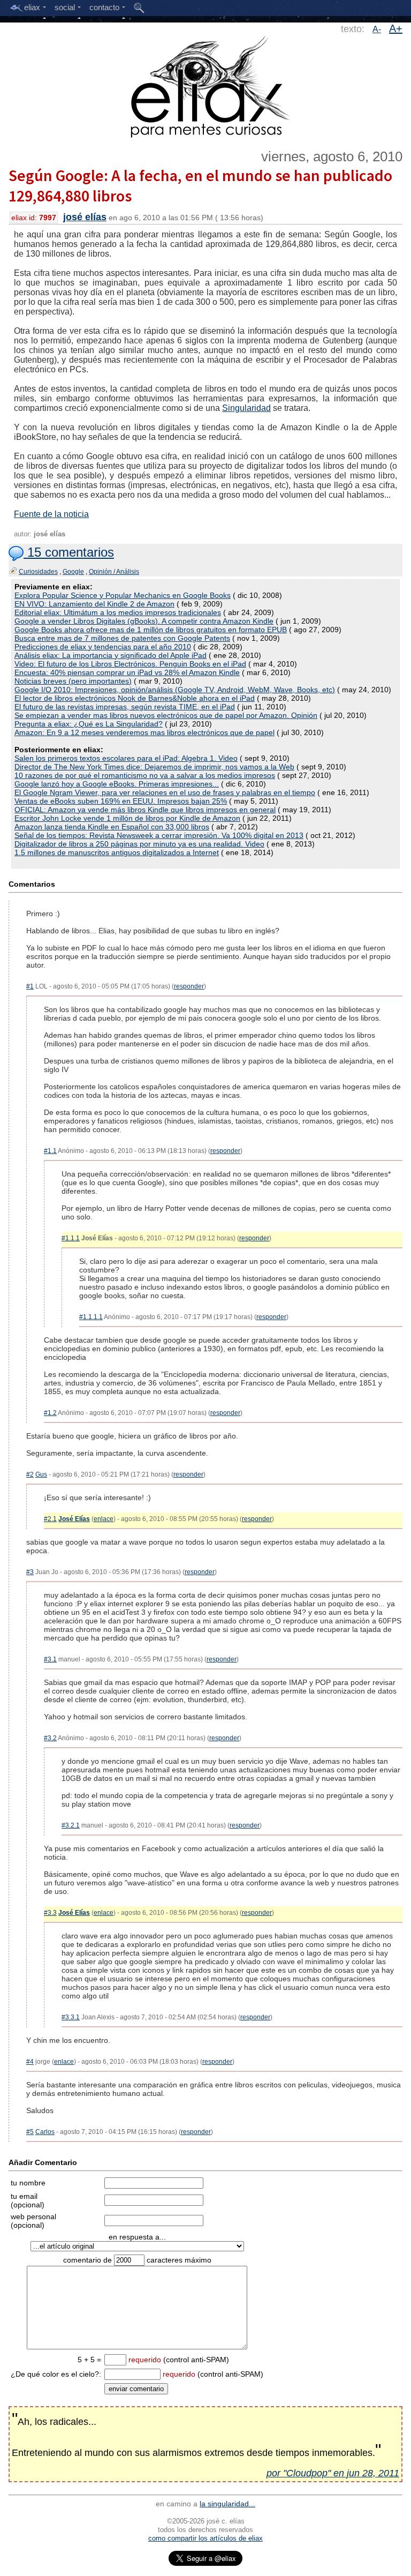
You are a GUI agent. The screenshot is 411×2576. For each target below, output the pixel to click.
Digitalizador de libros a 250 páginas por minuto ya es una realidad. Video (139, 844)
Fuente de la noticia (51, 514)
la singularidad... (227, 2504)
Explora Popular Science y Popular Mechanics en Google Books (123, 595)
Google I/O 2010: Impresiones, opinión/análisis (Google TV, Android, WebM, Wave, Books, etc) (175, 690)
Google (73, 572)
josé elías (85, 217)
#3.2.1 (71, 1825)
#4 (30, 2062)
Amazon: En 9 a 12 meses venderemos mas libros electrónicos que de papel (144, 732)
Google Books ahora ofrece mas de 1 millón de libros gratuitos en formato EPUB (151, 630)
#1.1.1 (71, 1238)
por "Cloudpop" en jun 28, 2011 (333, 2473)
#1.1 (50, 1151)
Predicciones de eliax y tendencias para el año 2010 (103, 647)
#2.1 (50, 1519)
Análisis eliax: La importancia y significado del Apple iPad (111, 655)
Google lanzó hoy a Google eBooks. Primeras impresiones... (117, 784)
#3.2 (50, 1738)
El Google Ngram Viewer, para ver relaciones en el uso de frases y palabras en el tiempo (165, 792)
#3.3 (50, 1913)
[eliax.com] (206, 85)
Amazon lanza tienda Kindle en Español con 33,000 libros (112, 827)
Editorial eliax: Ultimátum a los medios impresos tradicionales (118, 612)
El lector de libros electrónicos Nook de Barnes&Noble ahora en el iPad (135, 698)
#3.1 (50, 1659)
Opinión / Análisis (114, 572)
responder (189, 986)
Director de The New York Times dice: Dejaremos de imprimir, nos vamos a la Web (154, 767)
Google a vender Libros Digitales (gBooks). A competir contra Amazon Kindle (144, 621)
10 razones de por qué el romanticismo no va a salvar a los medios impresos (145, 775)
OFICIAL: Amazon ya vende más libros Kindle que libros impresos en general (145, 810)
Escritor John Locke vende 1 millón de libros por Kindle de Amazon (127, 818)
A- (377, 29)
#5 (30, 2132)
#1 (30, 986)
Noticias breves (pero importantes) (73, 681)
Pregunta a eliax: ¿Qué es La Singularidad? (89, 724)
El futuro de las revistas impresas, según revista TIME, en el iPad (125, 707)
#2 (30, 1474)
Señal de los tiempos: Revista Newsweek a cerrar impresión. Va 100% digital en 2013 (159, 835)
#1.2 (50, 1413)
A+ (396, 28)
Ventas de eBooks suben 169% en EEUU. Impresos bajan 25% (121, 801)
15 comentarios (69, 552)
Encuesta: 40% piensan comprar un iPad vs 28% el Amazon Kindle (127, 672)
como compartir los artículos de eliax (205, 2538)
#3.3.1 (71, 2017)
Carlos (45, 2132)
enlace (104, 1519)
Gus (41, 1474)
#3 (30, 1572)
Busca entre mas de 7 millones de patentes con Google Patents (122, 638)
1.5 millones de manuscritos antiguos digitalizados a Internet (117, 852)
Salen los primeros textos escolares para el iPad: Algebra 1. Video (126, 758)
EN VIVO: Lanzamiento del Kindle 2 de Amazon (94, 604)
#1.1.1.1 (91, 1317)
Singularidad (246, 408)
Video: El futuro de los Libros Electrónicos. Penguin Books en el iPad (130, 664)
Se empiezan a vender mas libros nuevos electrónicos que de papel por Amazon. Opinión (166, 715)
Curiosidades (38, 572)
